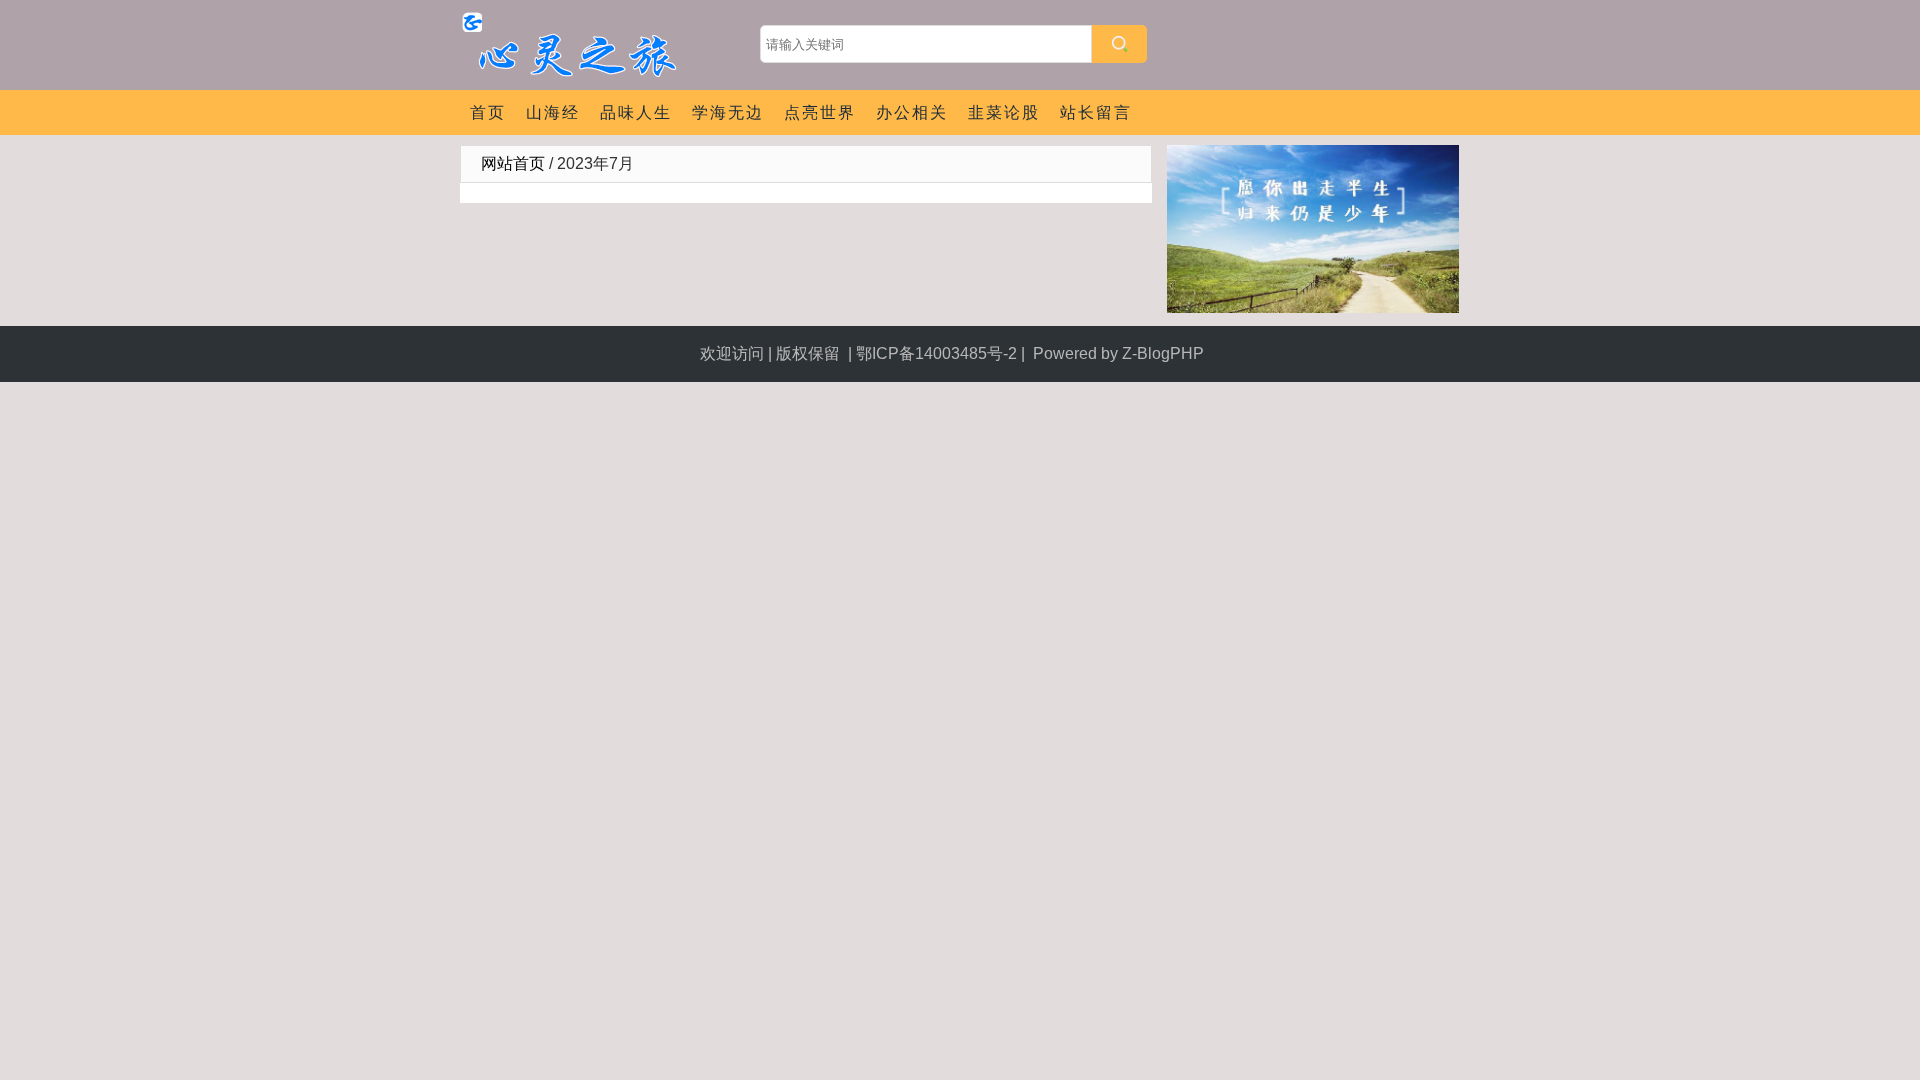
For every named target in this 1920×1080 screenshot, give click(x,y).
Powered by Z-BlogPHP (1120, 353)
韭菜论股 (1004, 112)
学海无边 (728, 112)
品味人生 (636, 112)
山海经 (553, 112)
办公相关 (912, 112)
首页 (488, 112)
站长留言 (1096, 112)
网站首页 (513, 163)
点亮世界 (820, 112)
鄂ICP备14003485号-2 (936, 353)
